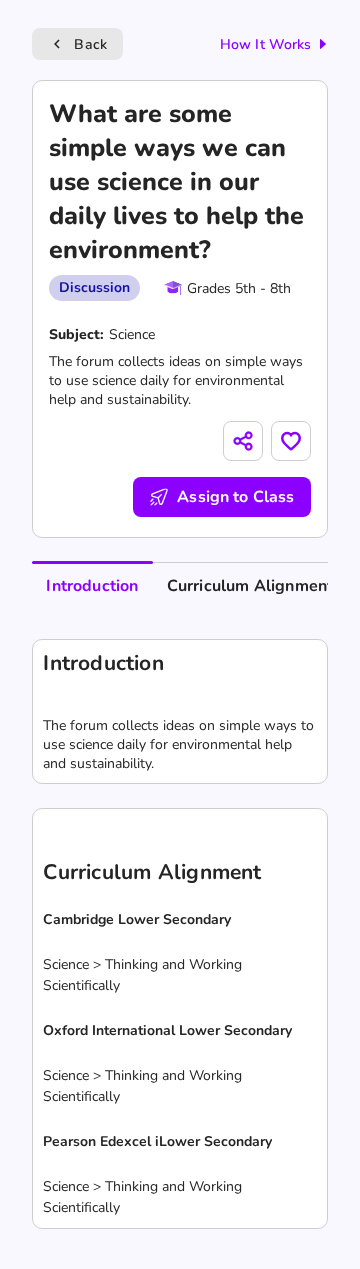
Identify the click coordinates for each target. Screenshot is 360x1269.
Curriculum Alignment (250, 586)
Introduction (92, 586)
